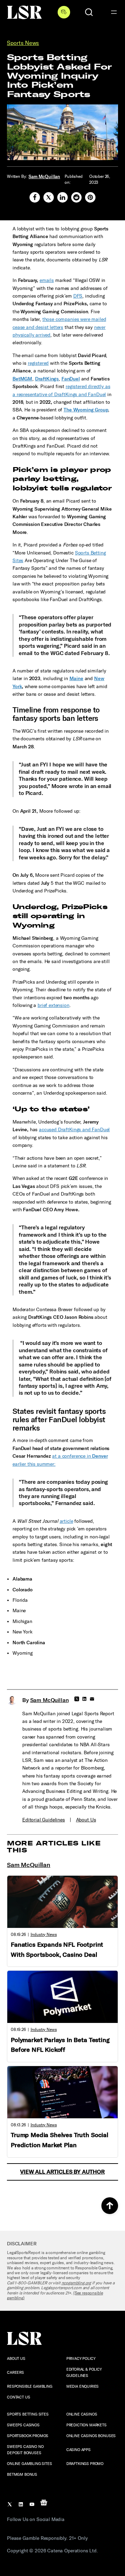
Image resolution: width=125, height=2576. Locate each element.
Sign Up (64, 12)
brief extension (53, 1005)
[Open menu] (114, 12)
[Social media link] (35, 197)
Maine (76, 679)
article (66, 1521)
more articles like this (54, 1847)
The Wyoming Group (86, 410)
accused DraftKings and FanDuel (74, 1130)
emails (47, 280)
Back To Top (110, 2206)
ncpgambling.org (76, 2283)
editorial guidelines (44, 1820)
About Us (86, 1820)
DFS (78, 296)
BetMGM (22, 379)
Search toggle (89, 12)
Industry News (44, 1935)
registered (38, 363)
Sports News (23, 43)
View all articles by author (62, 2172)
